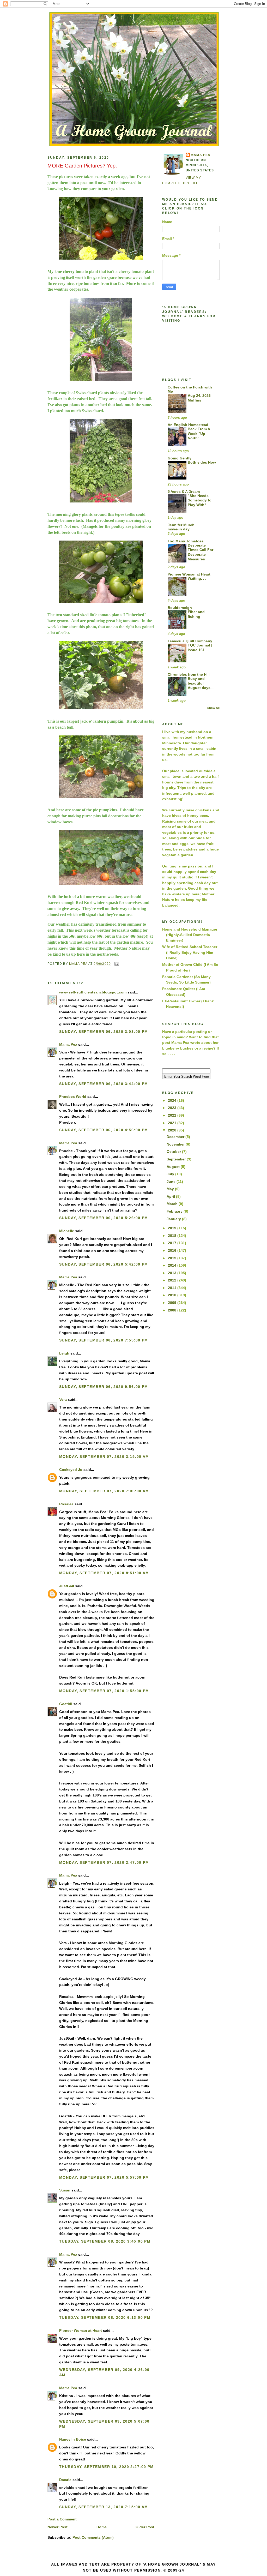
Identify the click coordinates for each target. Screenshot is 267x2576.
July (171, 1174)
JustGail (67, 1586)
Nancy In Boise (73, 2439)
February (175, 1211)
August (174, 1167)
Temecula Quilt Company (190, 641)
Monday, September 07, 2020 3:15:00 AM (104, 1457)
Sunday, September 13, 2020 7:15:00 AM (104, 2507)
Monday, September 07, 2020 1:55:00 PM (104, 1691)
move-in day (179, 529)
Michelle (67, 1231)
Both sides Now (202, 462)
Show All (213, 708)
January (174, 1219)
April (171, 1196)
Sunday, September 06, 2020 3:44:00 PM (104, 1084)
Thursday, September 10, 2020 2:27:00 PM (107, 2467)
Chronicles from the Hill (189, 674)
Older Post (145, 2527)
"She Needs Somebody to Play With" (200, 500)
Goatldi (66, 1704)
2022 (173, 1115)
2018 (173, 1236)
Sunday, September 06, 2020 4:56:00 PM (104, 1130)
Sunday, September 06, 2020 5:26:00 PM (104, 1218)
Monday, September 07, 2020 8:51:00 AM (104, 1573)
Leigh (64, 1353)
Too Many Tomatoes (186, 541)
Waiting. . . (197, 579)
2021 (173, 1123)
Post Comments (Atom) (93, 2537)
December (176, 1137)
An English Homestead (188, 425)
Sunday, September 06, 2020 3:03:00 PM (104, 1032)
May (171, 1189)
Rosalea (66, 1504)
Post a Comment (62, 2519)
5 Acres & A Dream (184, 492)
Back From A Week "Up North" (199, 434)
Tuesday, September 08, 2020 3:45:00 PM (105, 2241)
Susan (65, 2190)
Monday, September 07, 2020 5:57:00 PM (104, 2177)
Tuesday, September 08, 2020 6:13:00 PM (105, 2317)
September (177, 1159)
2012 (173, 1280)
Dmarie (65, 2480)
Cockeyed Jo (71, 1470)
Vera (63, 1399)
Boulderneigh (180, 608)
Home (102, 2527)
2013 (173, 1273)
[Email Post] (117, 963)
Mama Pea (68, 1044)
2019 (173, 1228)
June (172, 1182)
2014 (173, 1265)
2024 (173, 1100)
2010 (173, 1295)
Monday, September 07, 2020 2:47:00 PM (104, 1862)
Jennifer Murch (181, 525)
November (176, 1144)
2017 (173, 1243)
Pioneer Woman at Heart (81, 2331)
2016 (173, 1250)
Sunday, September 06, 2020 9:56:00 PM (104, 1387)
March (173, 1204)
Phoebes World (73, 1097)
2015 (173, 1258)
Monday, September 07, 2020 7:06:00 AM (104, 1491)
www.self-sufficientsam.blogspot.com (93, 992)
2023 (173, 1108)
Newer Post (57, 2527)
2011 (173, 1288)
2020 (173, 1130)
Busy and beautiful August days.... (201, 683)
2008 (173, 1310)
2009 (173, 1303)
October (174, 1152)
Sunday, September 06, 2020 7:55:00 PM (104, 1340)
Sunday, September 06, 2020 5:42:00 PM (104, 1264)
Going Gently (180, 458)
